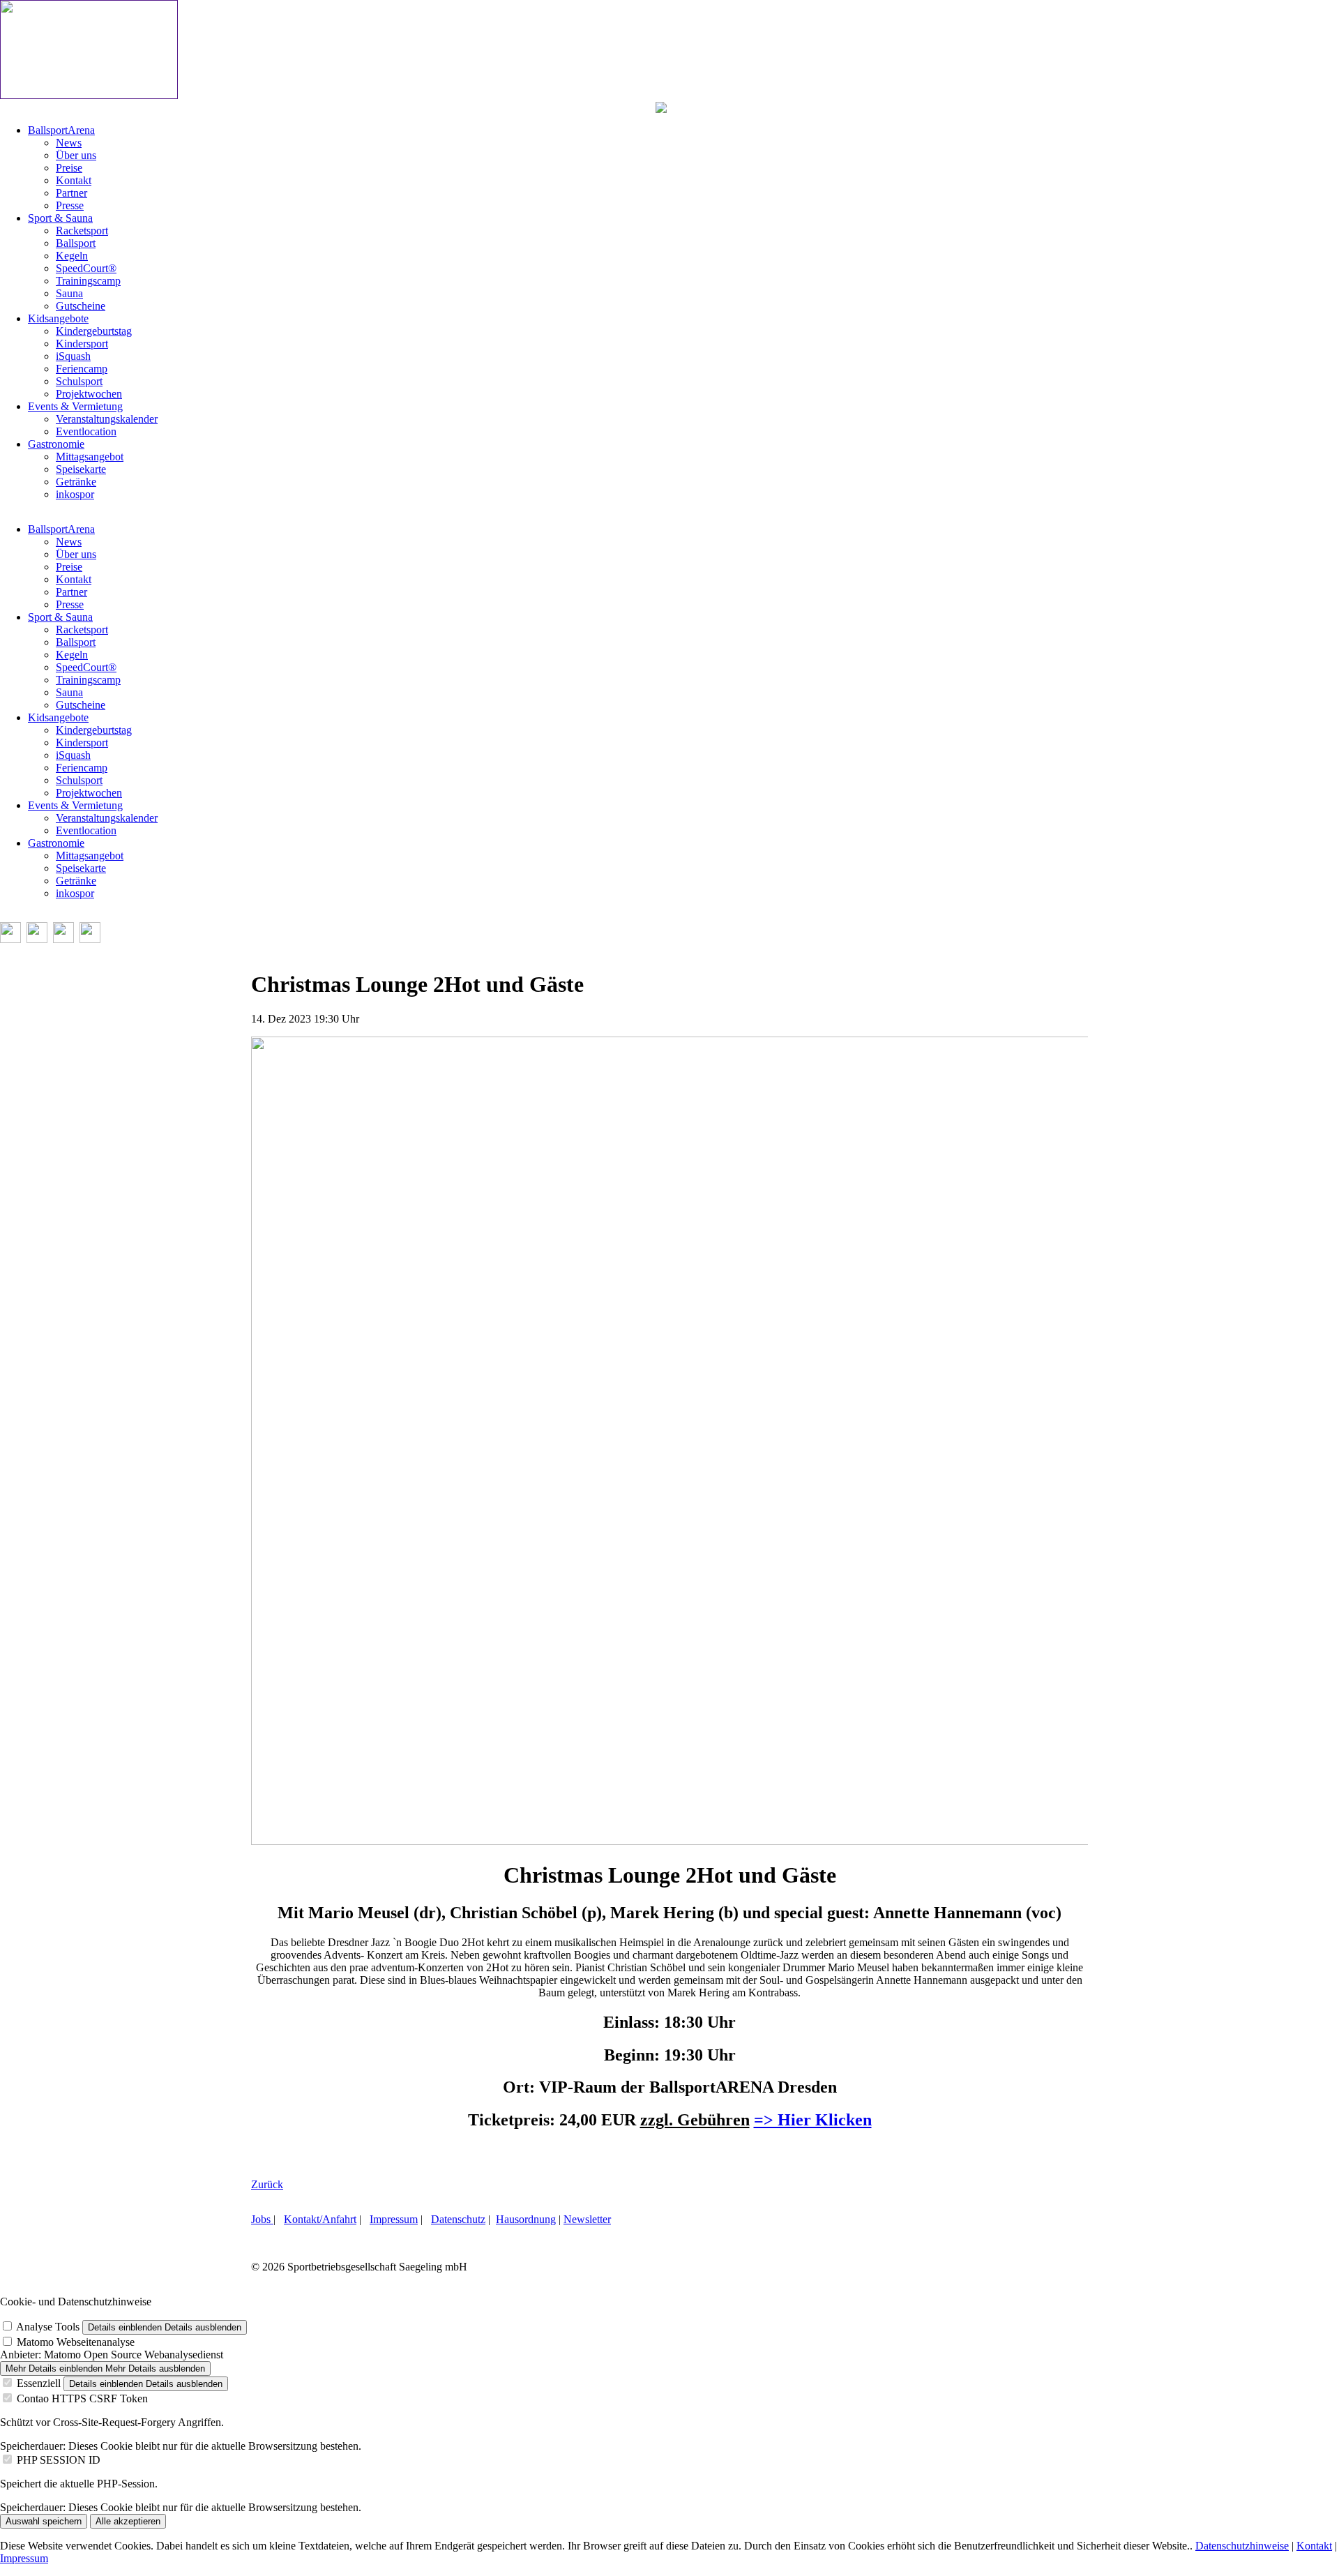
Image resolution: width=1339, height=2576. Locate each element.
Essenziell (39, 2383)
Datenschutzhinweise (1242, 2546)
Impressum (394, 2219)
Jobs (262, 2219)
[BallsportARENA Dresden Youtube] (63, 939)
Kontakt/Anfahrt (320, 2219)
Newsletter (587, 2219)
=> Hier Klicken (813, 2120)
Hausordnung (526, 2219)
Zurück (267, 2184)
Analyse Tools (48, 2327)
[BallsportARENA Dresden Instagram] (37, 939)
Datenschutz (458, 2219)
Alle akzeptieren (128, 2521)
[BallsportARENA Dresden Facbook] (10, 939)
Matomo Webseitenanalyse (76, 2342)
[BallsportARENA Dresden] (89, 95)
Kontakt (1314, 2546)
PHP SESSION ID (59, 2460)
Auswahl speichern (44, 2521)
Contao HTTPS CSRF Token (82, 2398)
